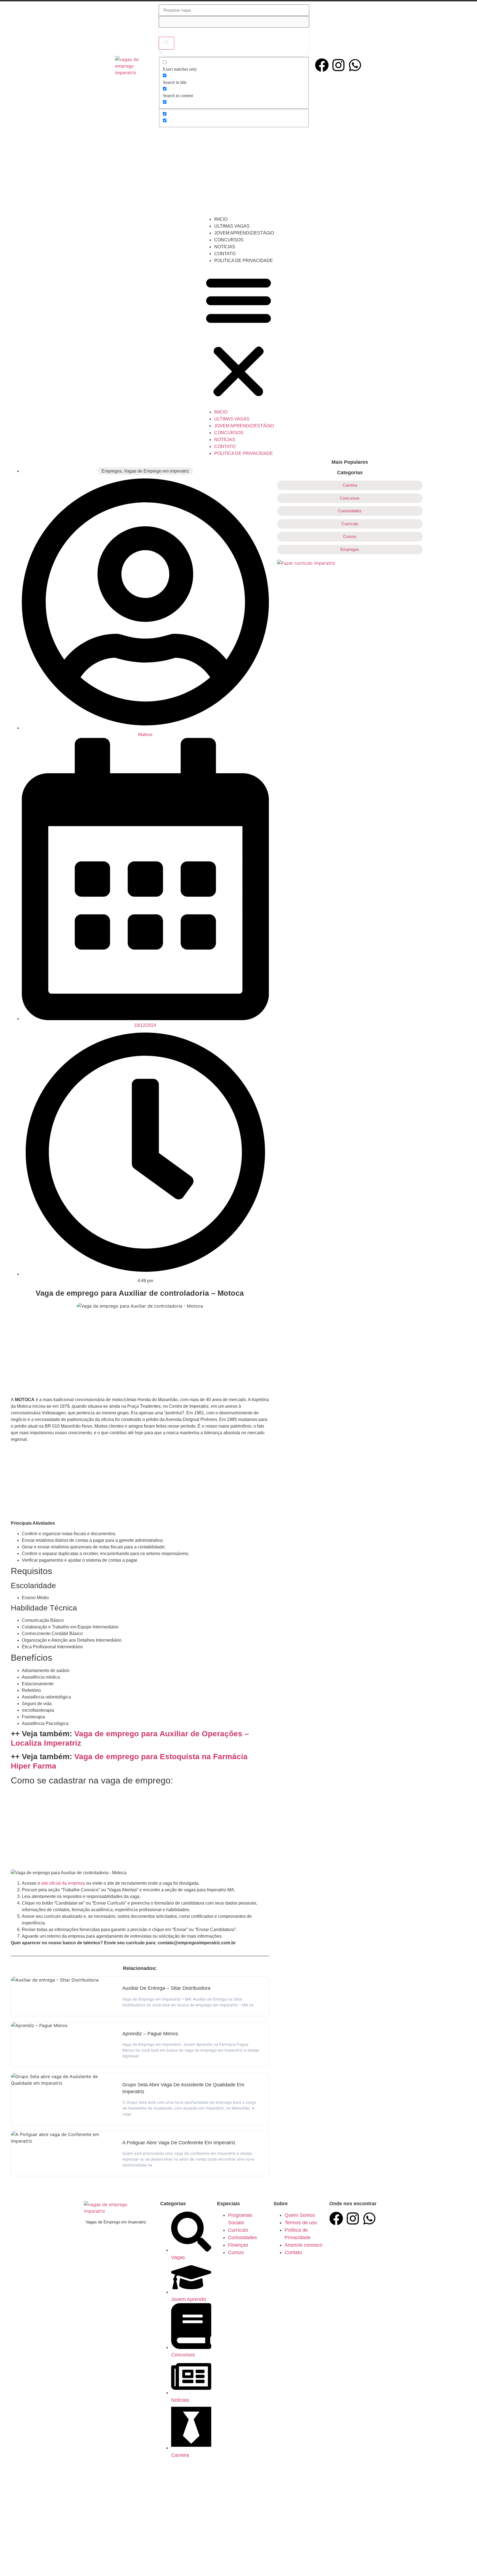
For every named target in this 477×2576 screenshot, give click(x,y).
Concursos (229, 240)
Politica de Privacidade (244, 261)
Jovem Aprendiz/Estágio (244, 233)
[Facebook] (322, 65)
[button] (239, 336)
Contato (225, 254)
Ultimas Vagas (232, 226)
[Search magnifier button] (166, 43)
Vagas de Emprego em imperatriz (157, 471)
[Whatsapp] (355, 65)
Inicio (221, 219)
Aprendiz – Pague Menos (150, 2034)
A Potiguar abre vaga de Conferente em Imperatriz (179, 2143)
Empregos (112, 471)
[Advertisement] (239, 172)
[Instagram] (338, 65)
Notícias (225, 247)
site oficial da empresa (63, 1883)
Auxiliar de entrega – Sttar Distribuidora (166, 1988)
